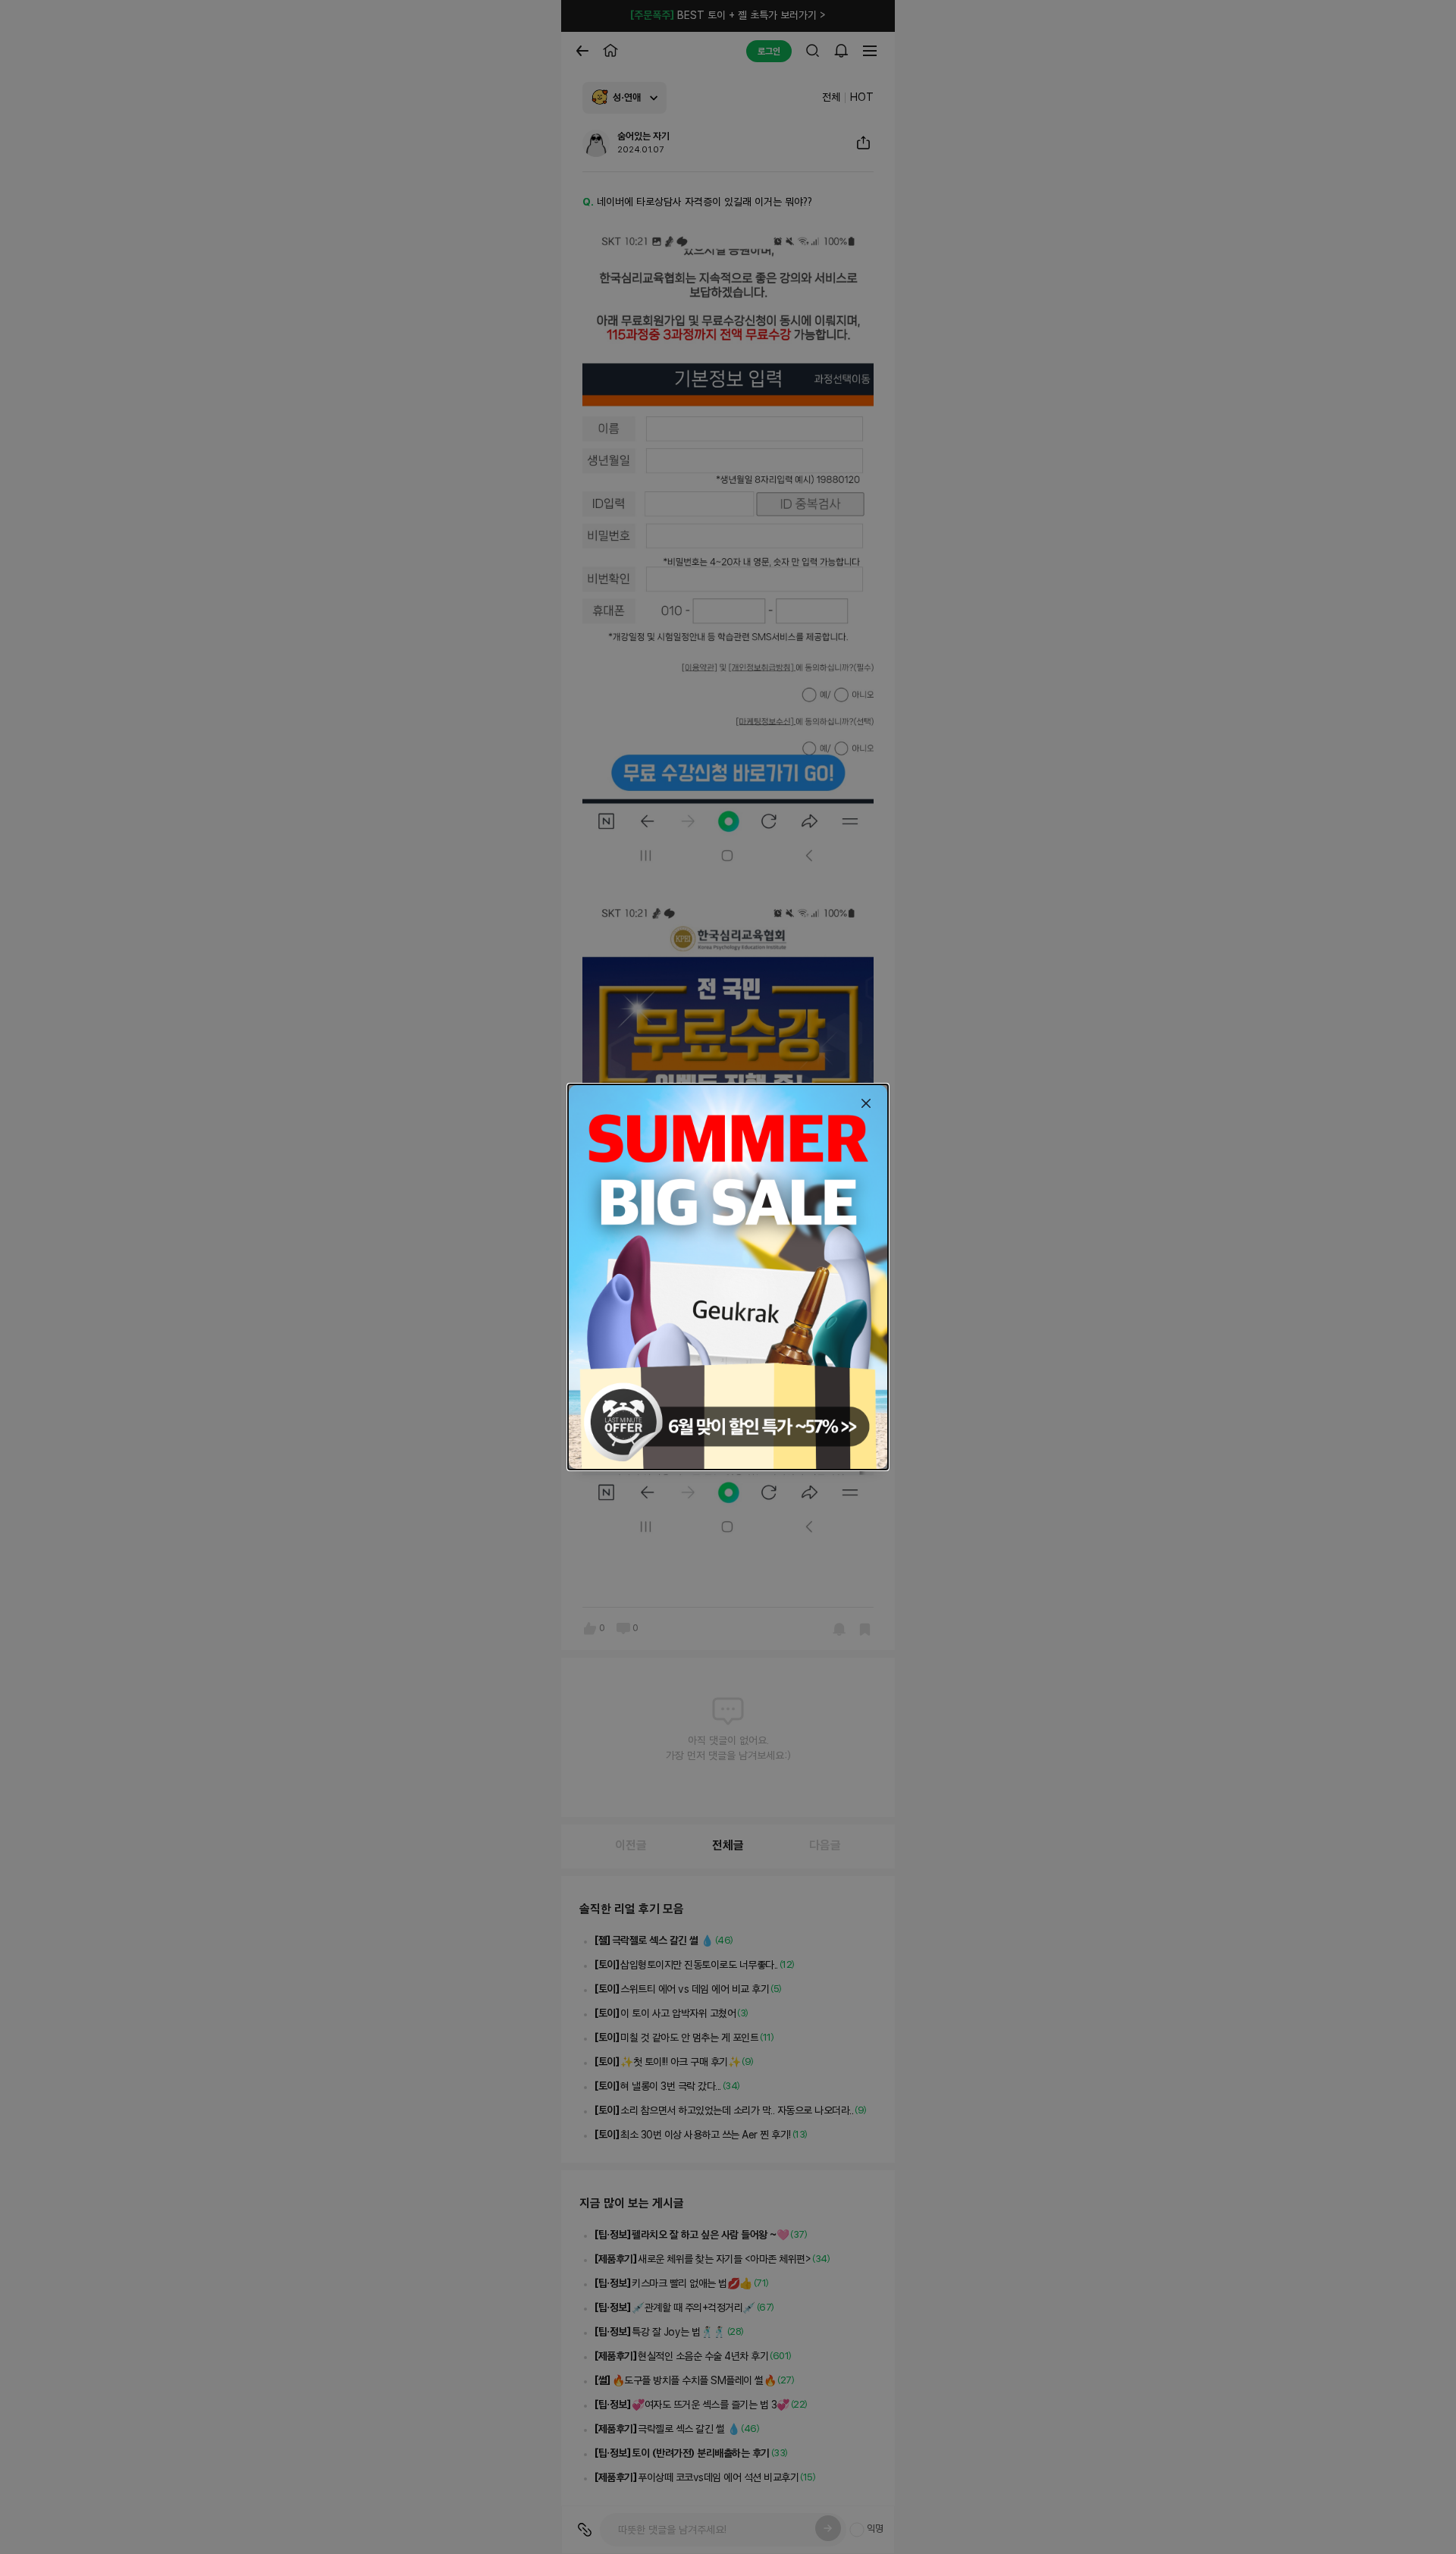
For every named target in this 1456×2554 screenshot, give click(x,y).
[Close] (866, 1103)
